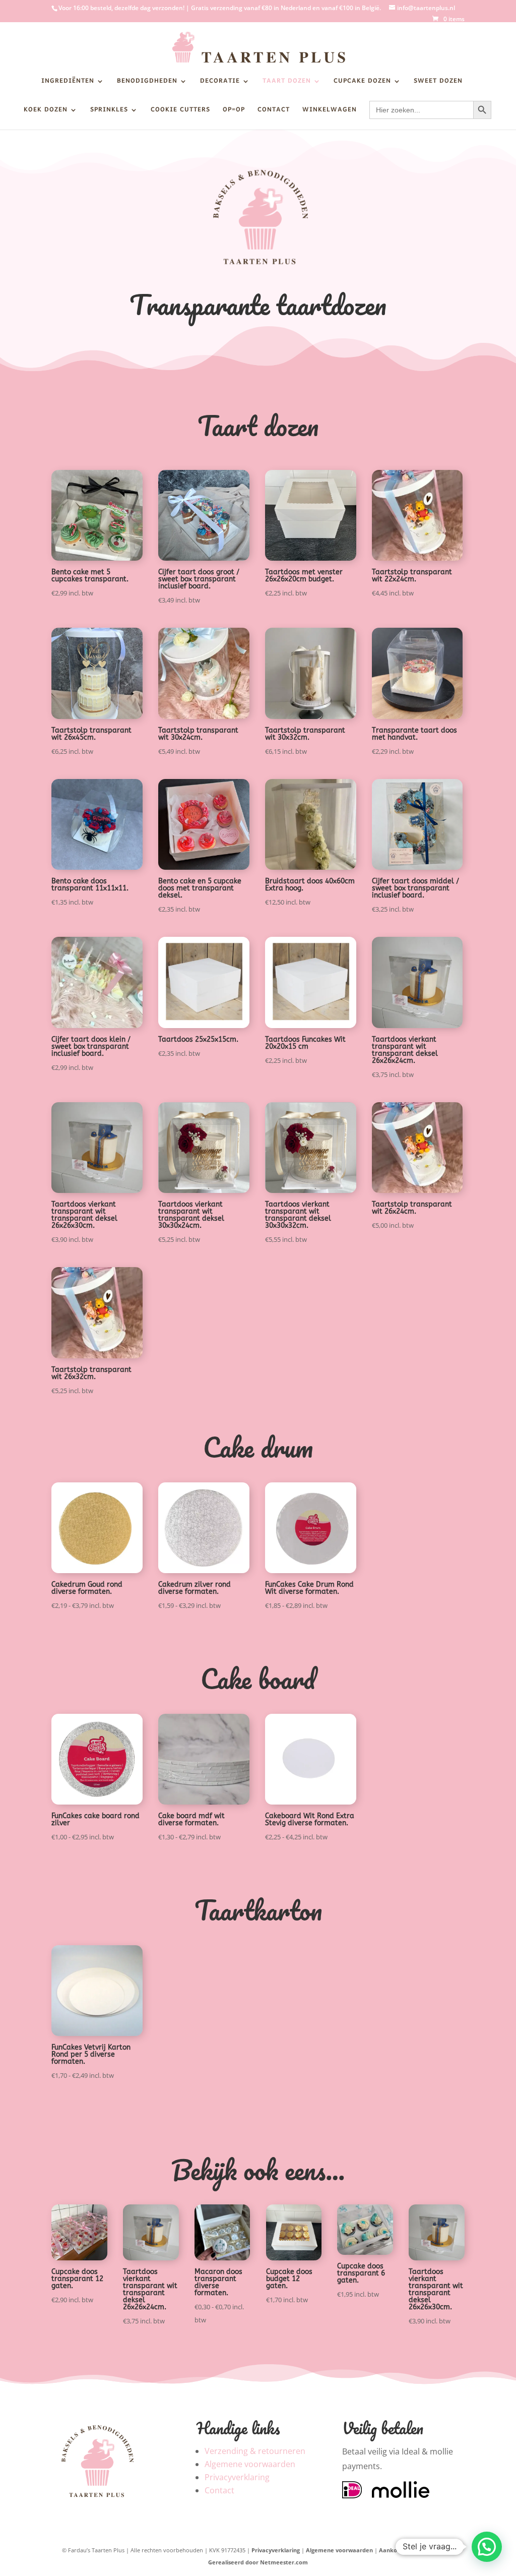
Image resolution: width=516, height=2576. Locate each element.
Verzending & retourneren (255, 2451)
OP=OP (234, 111)
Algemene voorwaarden (250, 2464)
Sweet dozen (438, 83)
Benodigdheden (147, 83)
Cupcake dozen (362, 83)
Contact (274, 111)
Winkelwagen (330, 111)
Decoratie (220, 83)
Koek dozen (46, 111)
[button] (487, 2547)
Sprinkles (109, 111)
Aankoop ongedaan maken (417, 2550)
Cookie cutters (180, 111)
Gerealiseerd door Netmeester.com (258, 2562)
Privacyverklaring (237, 2477)
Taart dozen (287, 83)
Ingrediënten (68, 83)
